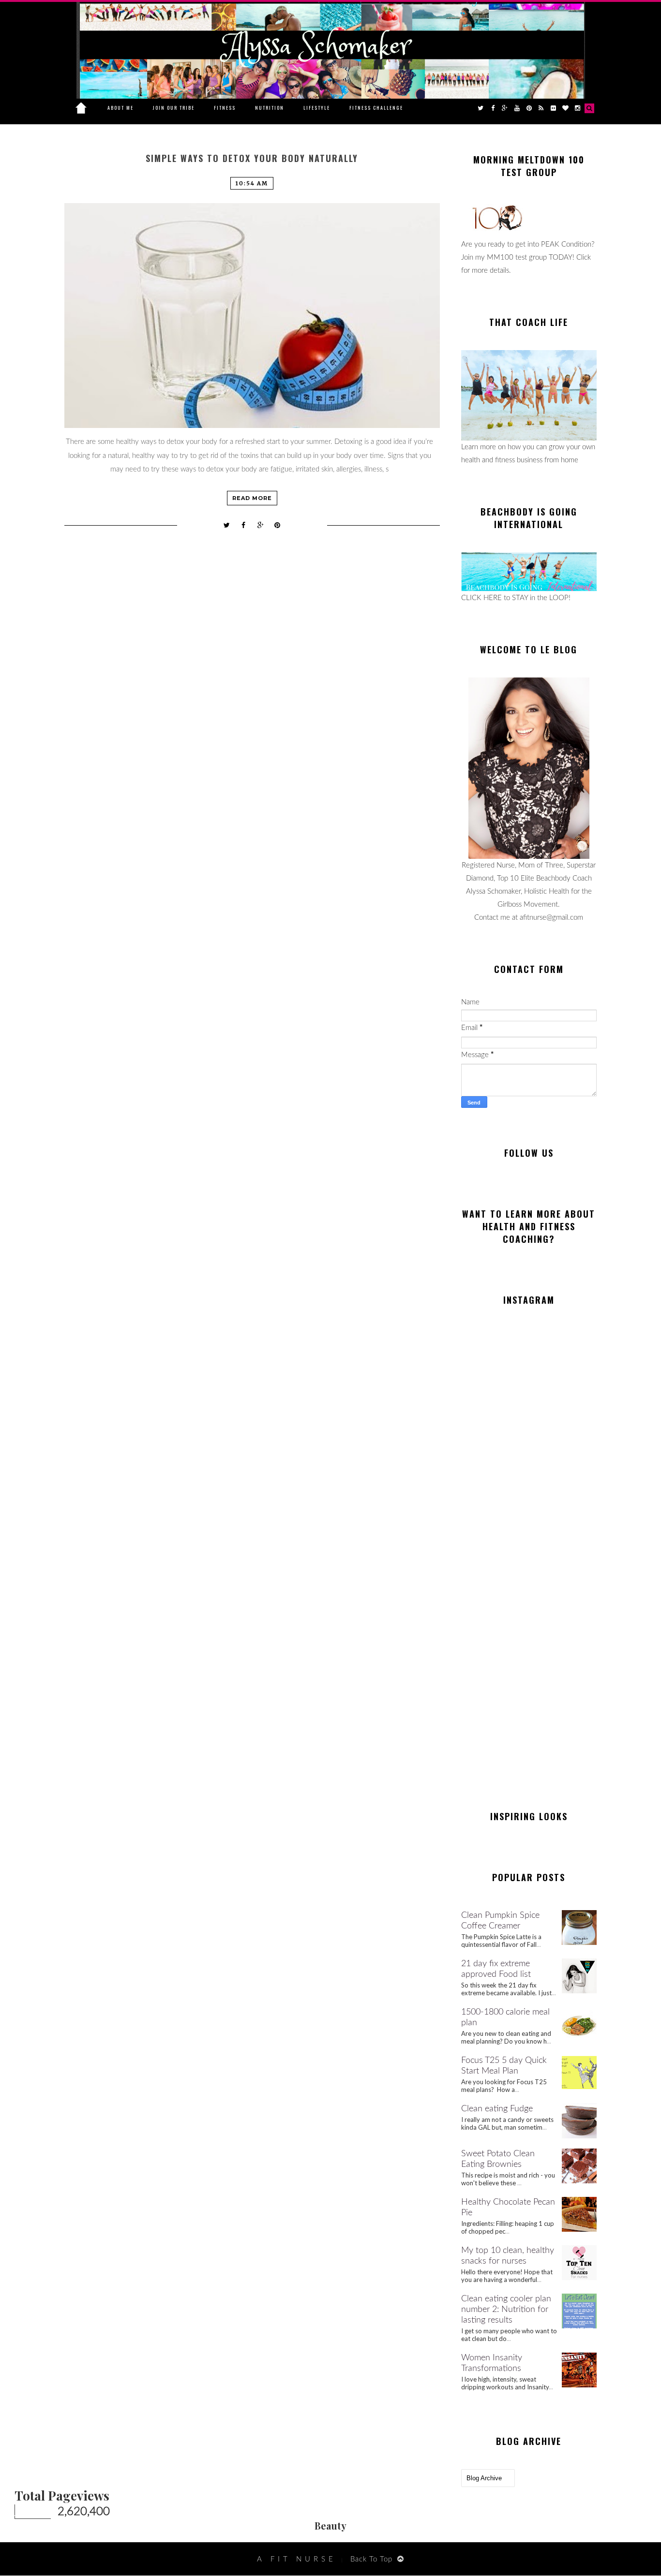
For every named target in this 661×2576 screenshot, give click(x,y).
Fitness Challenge (376, 108)
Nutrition (270, 108)
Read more (252, 498)
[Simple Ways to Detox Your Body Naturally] (252, 316)
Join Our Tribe (174, 108)
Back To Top (371, 2559)
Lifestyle (317, 108)
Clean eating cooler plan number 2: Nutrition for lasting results (506, 2310)
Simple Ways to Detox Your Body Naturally (252, 158)
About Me (120, 108)
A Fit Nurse (297, 2559)
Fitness (225, 108)
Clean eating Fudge (497, 2109)
